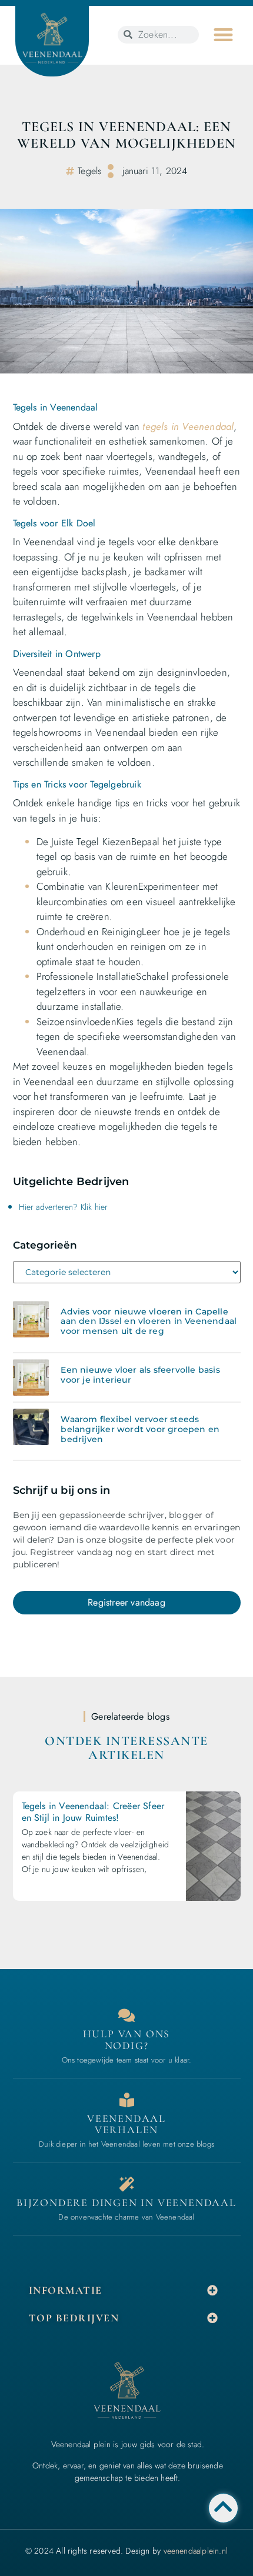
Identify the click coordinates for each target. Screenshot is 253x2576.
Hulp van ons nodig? (127, 2040)
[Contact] (127, 2015)
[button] (223, 35)
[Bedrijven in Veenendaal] (127, 2100)
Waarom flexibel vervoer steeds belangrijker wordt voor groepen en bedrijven (140, 1429)
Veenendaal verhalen (126, 2124)
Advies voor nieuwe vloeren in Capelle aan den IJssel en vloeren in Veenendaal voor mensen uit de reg (149, 1322)
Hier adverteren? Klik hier (64, 1207)
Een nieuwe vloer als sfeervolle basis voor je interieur (140, 1375)
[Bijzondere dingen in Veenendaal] (127, 2184)
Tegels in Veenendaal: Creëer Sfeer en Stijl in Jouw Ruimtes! (93, 1811)
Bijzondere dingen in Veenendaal (126, 2203)
